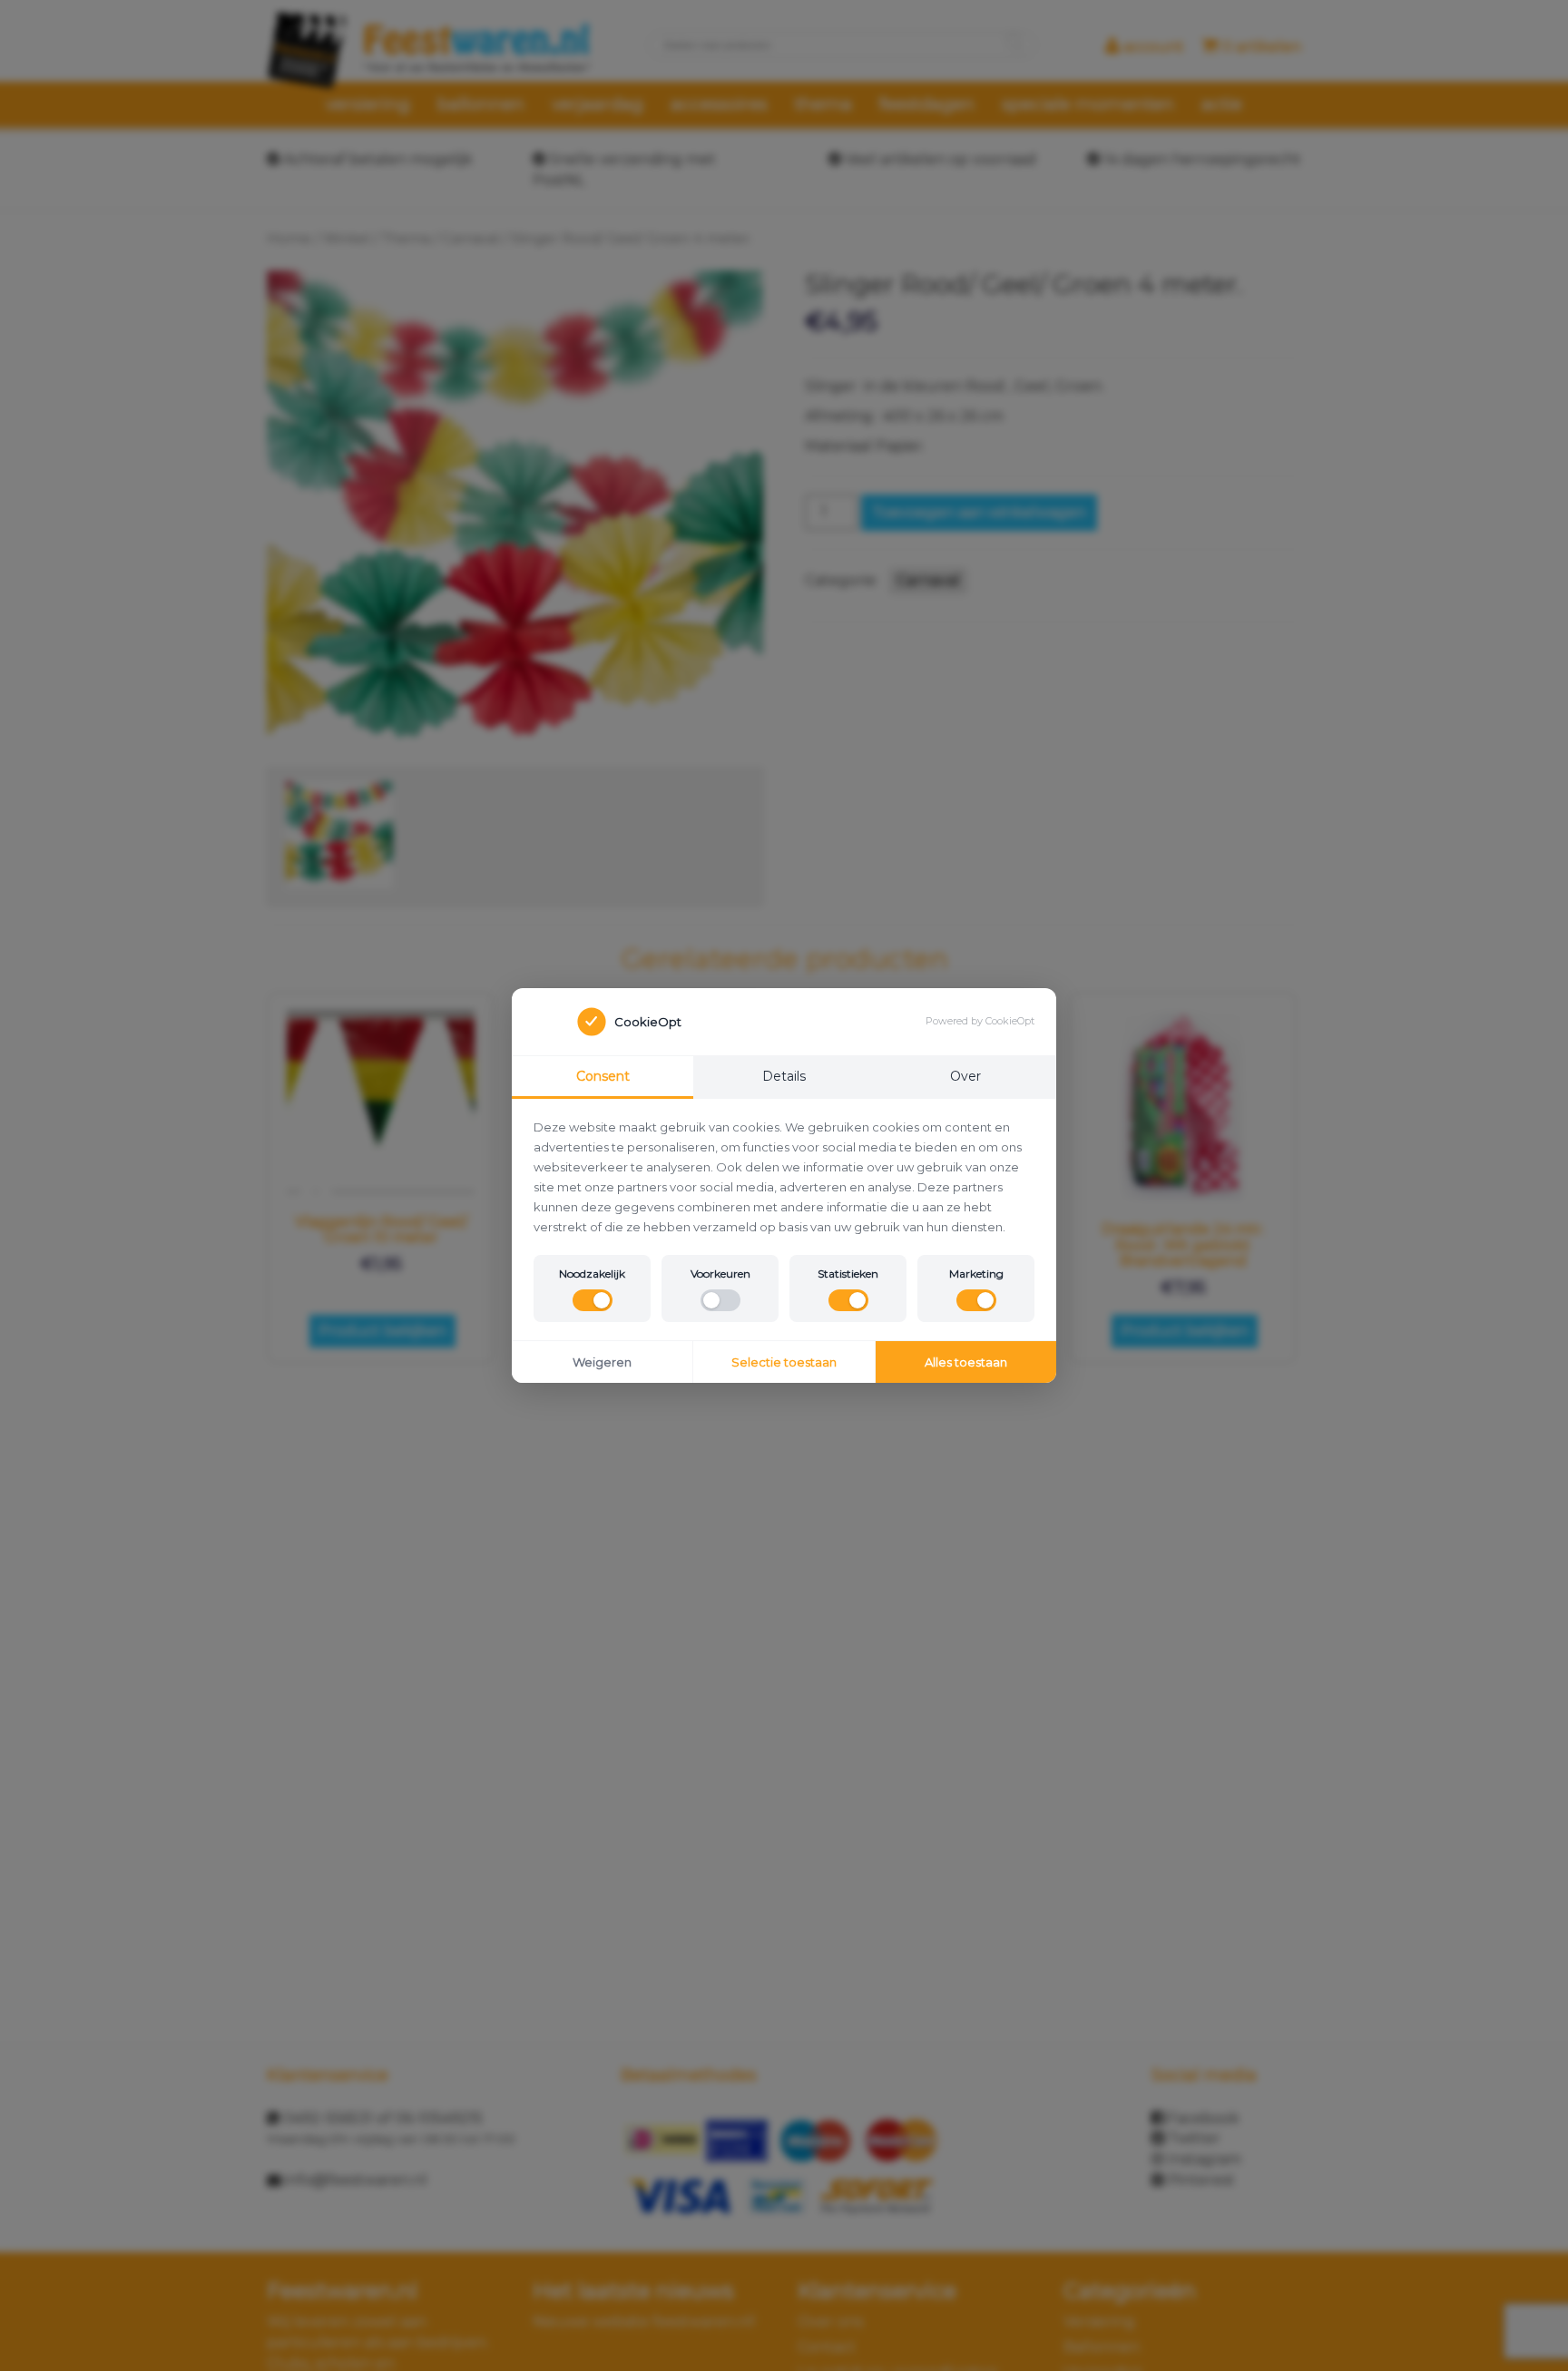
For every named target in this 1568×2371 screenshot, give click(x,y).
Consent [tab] (603, 1076)
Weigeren (602, 1362)
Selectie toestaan (784, 1362)
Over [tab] (965, 1076)
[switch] (593, 1300)
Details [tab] (784, 1076)
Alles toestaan (966, 1362)
